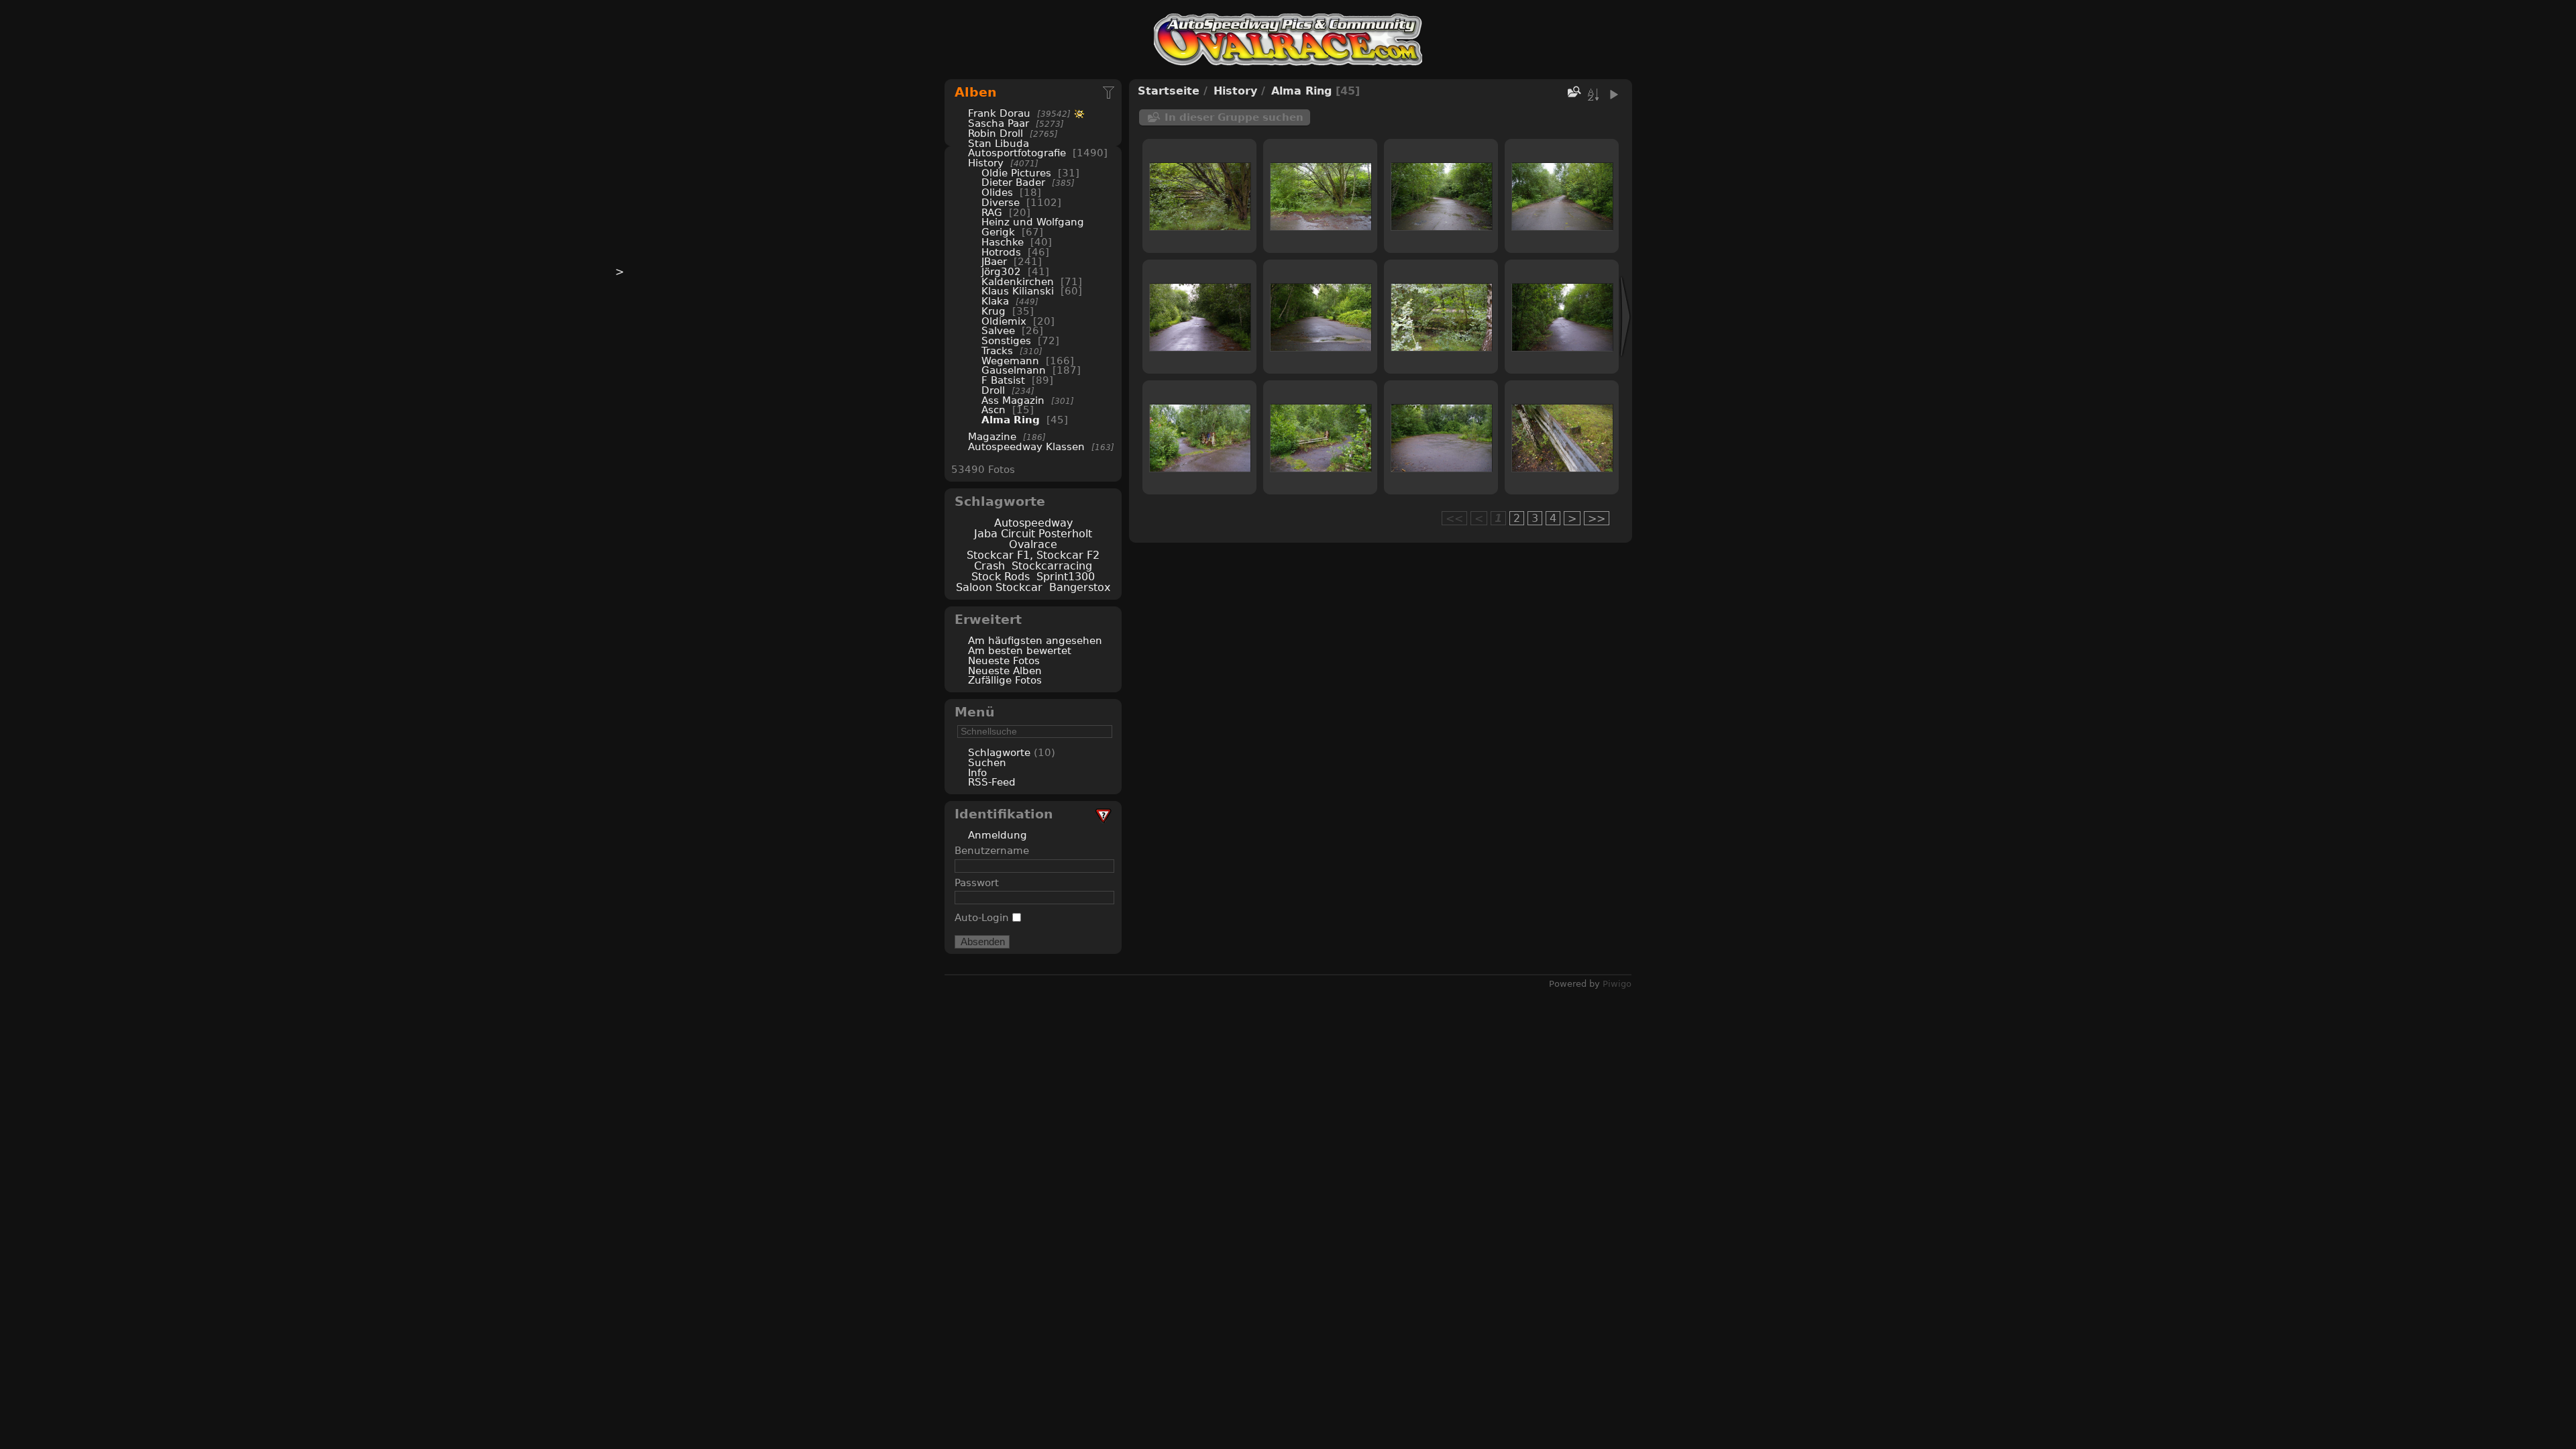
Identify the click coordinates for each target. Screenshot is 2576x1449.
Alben (976, 92)
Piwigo (1617, 984)
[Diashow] (1613, 95)
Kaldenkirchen (1018, 281)
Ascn (994, 410)
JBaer (994, 261)
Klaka (995, 301)
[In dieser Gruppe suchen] (1573, 92)
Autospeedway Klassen (1026, 446)
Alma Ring (1011, 420)
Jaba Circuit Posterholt (1033, 534)
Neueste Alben (1005, 670)
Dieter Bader (1013, 182)
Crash (989, 566)
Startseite (1169, 91)
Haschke (1003, 242)
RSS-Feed (992, 782)
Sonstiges (1006, 340)
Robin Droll (996, 133)
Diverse (1001, 202)
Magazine (992, 436)
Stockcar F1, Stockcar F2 (1033, 555)
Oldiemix (1004, 321)
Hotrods (1001, 252)
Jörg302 (1001, 271)
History (986, 163)
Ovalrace (1033, 544)
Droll (993, 390)
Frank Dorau (999, 113)
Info (977, 772)
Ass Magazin (1013, 400)
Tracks (997, 351)
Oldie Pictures (1016, 173)
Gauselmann (1014, 370)
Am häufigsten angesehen (1035, 640)
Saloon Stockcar (999, 587)
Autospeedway (1033, 523)
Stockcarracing (1052, 566)
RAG (992, 212)
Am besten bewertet (1020, 650)
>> (1597, 518)
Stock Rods (1001, 577)
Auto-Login (983, 917)
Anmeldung (998, 835)
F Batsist (1003, 380)
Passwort (977, 882)
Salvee (998, 330)
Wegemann (1010, 361)
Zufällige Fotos (1005, 680)
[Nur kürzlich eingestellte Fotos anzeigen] (1110, 92)
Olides (997, 192)
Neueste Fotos (1004, 660)
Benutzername (992, 850)
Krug (994, 311)
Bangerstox (1080, 587)
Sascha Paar (999, 123)
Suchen (987, 762)
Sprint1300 (1066, 577)
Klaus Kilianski (1018, 291)
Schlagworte (999, 752)
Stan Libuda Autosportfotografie (1019, 148)
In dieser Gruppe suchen (1234, 117)
